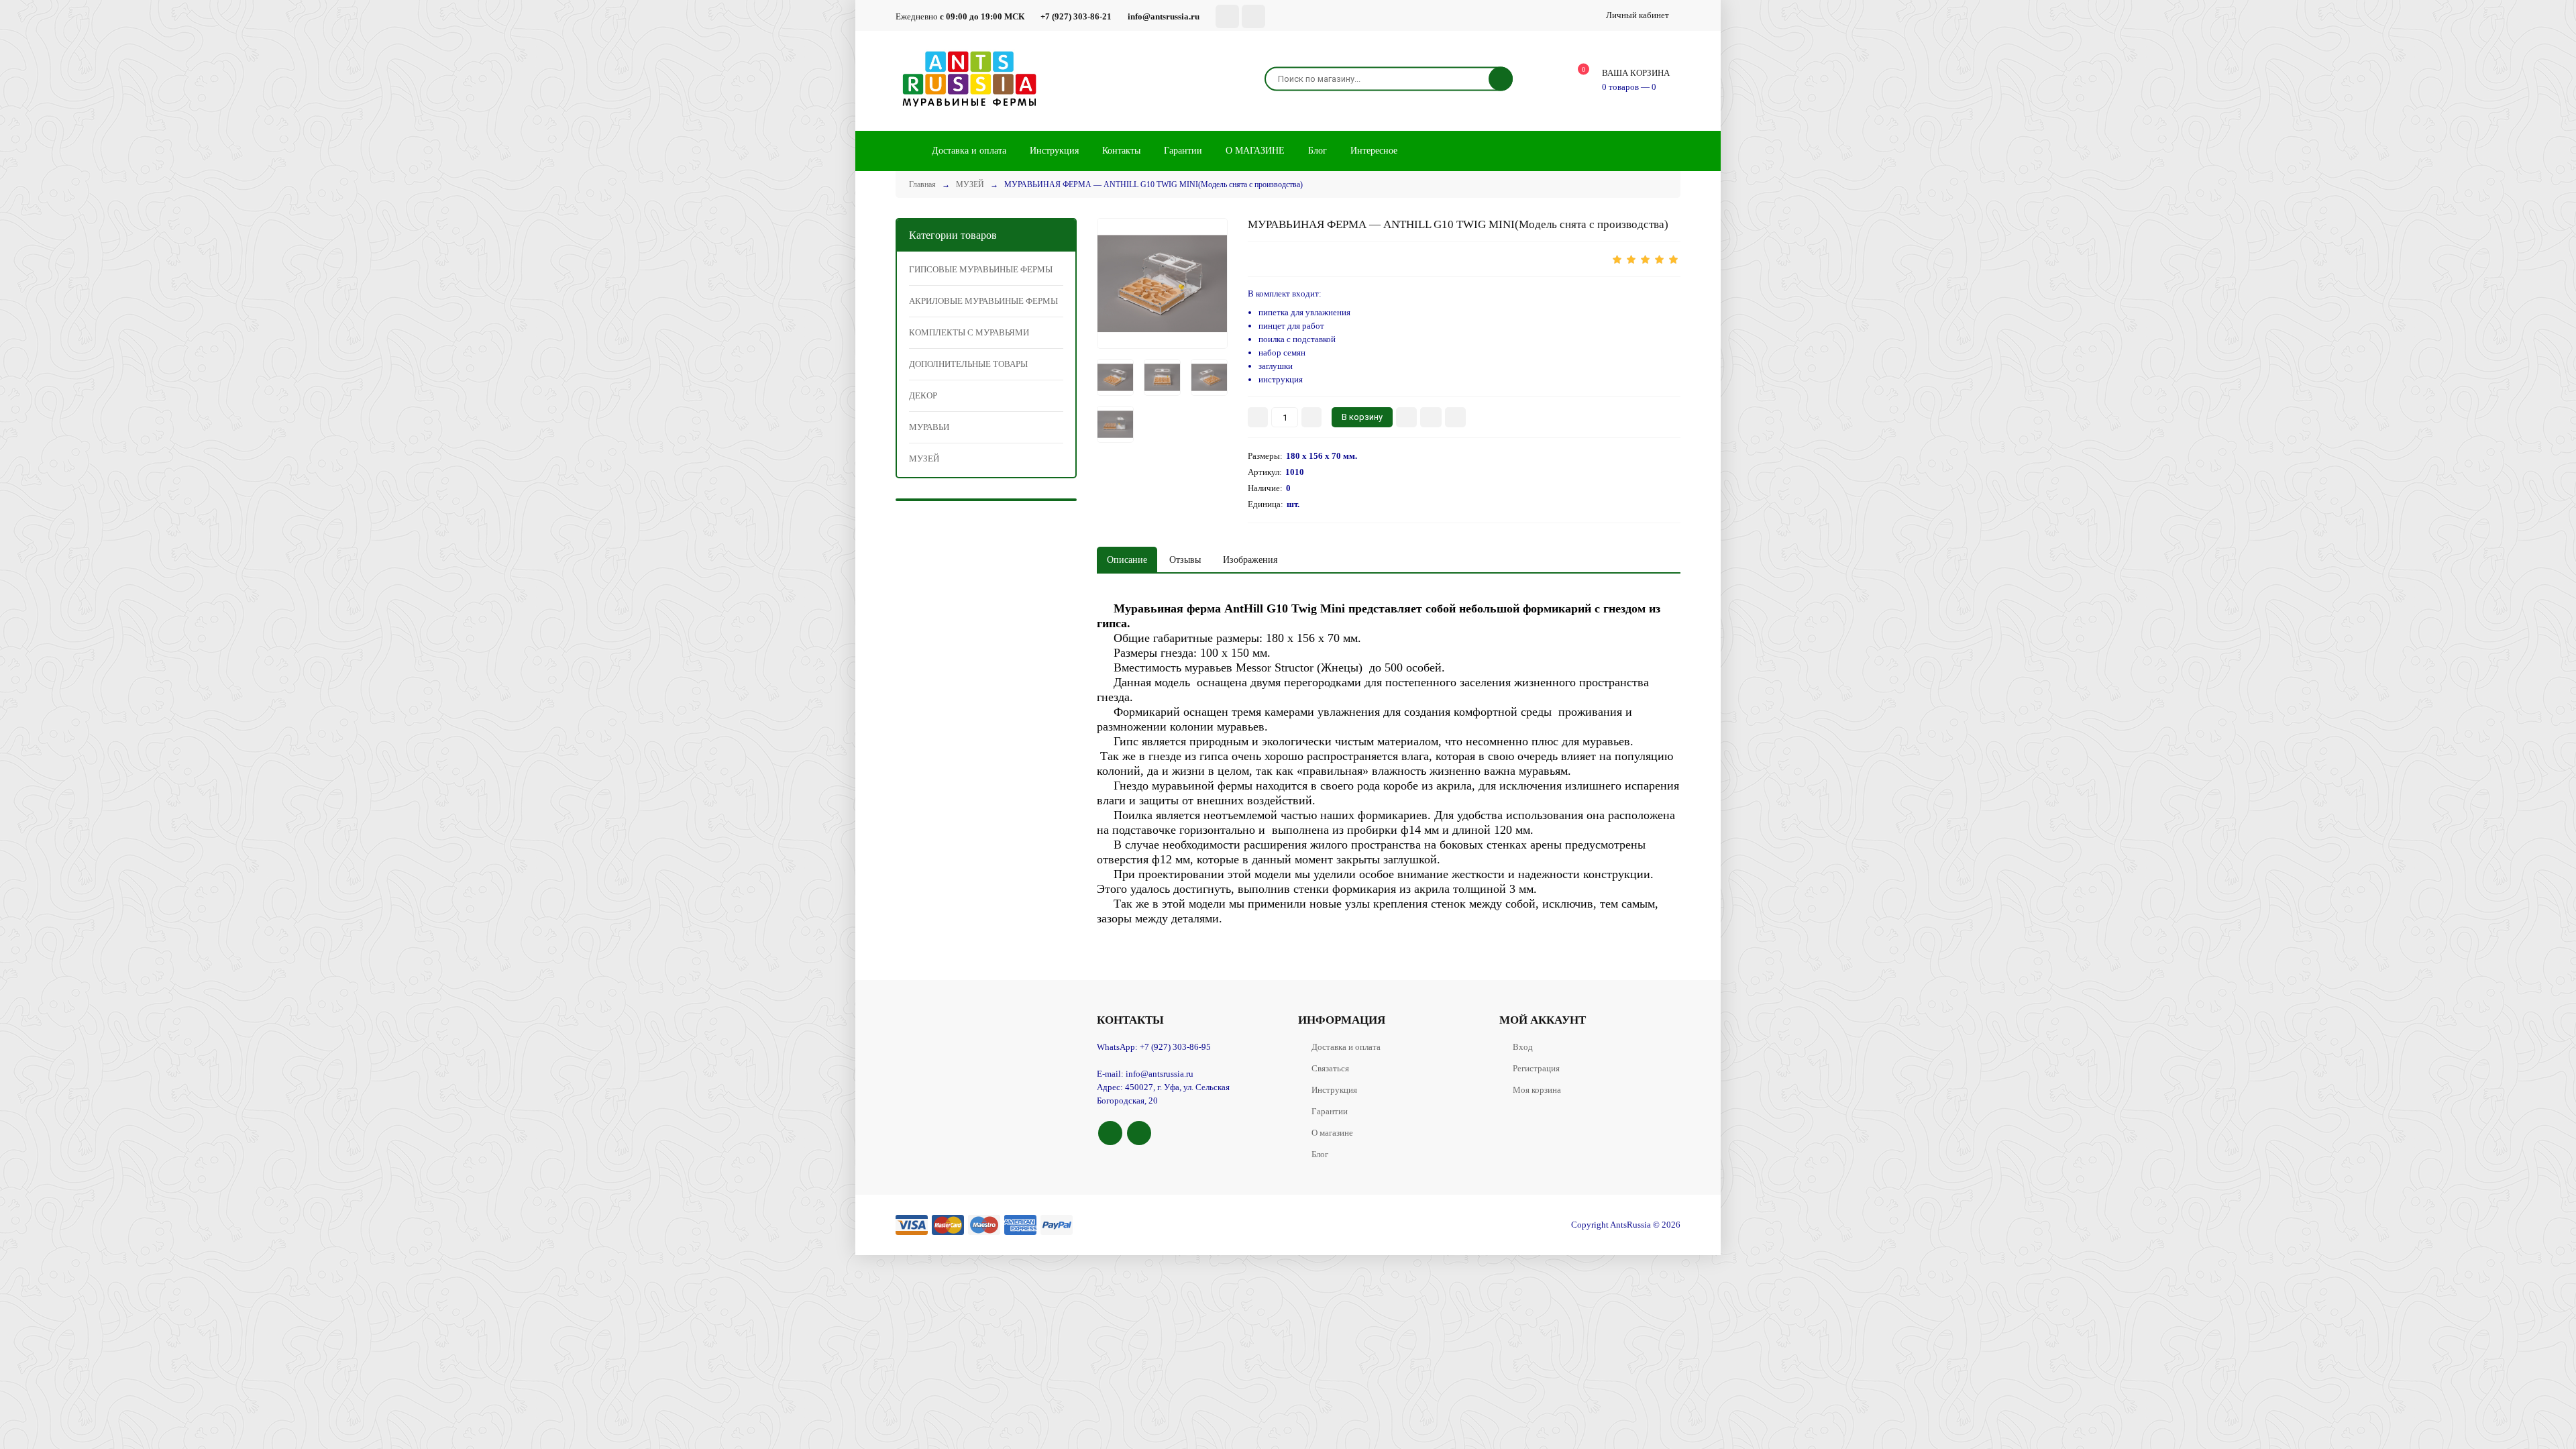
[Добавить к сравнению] (1455, 417)
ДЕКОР (923, 395)
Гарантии (1330, 1111)
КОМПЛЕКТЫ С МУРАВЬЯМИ (969, 332)
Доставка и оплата (1346, 1047)
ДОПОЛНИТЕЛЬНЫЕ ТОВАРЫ (968, 364)
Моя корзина (1537, 1090)
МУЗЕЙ (924, 459)
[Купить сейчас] (1406, 417)
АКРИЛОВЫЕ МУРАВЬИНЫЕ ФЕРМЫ (983, 301)
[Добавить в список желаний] (1431, 417)
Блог (1320, 1154)
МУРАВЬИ (929, 427)
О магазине (1332, 1133)
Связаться (1330, 1068)
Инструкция (1334, 1090)
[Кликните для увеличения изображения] (1162, 283)
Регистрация (1536, 1068)
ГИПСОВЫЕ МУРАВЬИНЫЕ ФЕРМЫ (981, 269)
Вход (1523, 1047)
